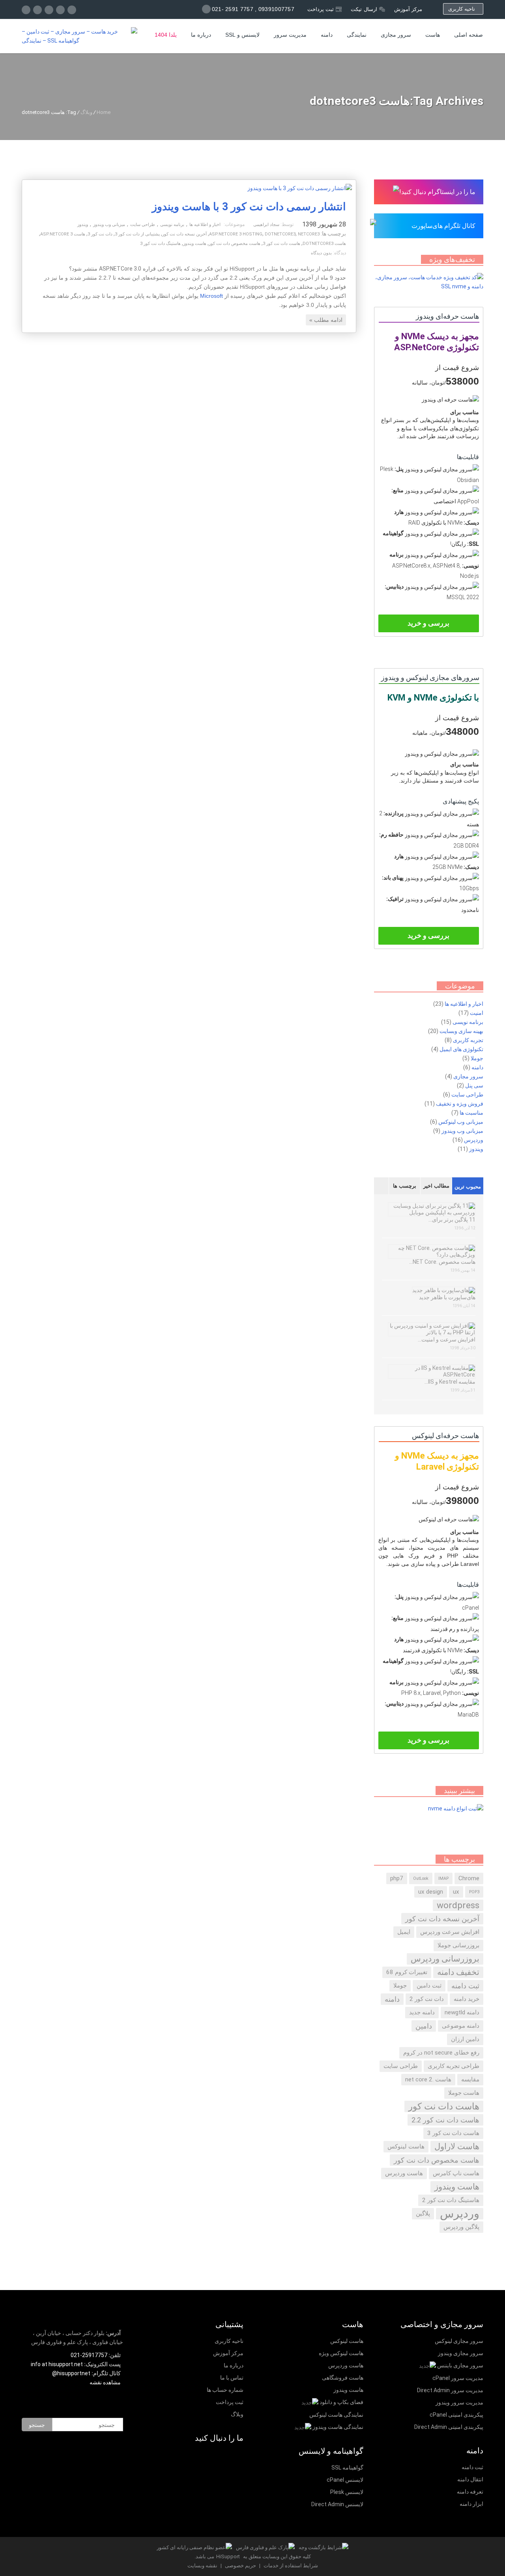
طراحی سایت (143, 225)
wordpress (458, 1905)
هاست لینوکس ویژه (341, 2353)
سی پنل (474, 1085)
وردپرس (474, 1140)
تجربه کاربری (468, 1040)
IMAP (443, 1878)
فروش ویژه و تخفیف (460, 1104)
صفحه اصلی (469, 35)
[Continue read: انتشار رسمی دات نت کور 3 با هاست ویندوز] (300, 188)
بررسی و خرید (428, 623)
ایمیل (404, 1932)
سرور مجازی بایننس (460, 2365)
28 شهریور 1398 (324, 224)
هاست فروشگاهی (343, 2378)
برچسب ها (405, 1186)
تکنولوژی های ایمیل (461, 1049)
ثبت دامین (429, 1986)
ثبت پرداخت (321, 9)
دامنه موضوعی (461, 2026)
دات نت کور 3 (100, 234)
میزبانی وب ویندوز (109, 225)
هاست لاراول (457, 2146)
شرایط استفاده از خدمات (290, 2566)
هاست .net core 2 (428, 2079)
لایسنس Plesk (347, 2492)
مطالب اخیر (436, 1186)
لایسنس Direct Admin (337, 2504)
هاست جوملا (464, 2093)
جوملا (477, 1058)
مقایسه (470, 2079)
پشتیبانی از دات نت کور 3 (137, 234)
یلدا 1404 (166, 35)
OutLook (421, 1878)
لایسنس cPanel (345, 2480)
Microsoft (211, 296)
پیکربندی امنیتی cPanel (456, 2415)
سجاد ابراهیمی (266, 225)
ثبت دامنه (465, 1986)
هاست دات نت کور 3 (281, 244)
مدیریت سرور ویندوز (459, 2402)
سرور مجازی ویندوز (461, 2353)
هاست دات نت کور (444, 2106)
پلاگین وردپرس (461, 2227)
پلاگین (423, 2214)
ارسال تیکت (364, 9)
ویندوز (83, 225)
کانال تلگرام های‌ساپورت (443, 226)
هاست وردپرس (404, 2173)
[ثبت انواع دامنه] (456, 1808)
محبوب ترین (468, 1187)
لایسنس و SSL (242, 35)
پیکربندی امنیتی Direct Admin (449, 2427)
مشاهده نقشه (106, 2382)
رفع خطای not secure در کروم (441, 2053)
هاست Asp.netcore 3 (63, 234)
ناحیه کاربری (463, 9)
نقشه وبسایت (202, 2566)
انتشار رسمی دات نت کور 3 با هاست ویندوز (249, 207)
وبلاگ (86, 112)
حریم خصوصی (240, 2566)
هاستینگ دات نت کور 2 (451, 2200)
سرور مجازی (396, 35)
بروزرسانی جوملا (458, 1945)
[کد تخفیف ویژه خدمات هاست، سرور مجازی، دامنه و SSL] (429, 286)
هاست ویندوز (195, 244)
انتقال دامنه (470, 2479)
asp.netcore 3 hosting (236, 234)
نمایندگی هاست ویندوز (338, 2427)
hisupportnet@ (71, 2373)
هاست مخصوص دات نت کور (235, 244)
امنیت (477, 1013)
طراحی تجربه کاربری (454, 2066)
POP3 (474, 1892)
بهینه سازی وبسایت (461, 1031)
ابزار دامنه (471, 2504)
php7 (397, 1878)
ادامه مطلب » (326, 320)
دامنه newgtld (462, 2012)
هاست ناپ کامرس (456, 2173)
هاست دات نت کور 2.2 (445, 2120)
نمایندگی (357, 35)
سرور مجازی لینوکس (459, 2341)
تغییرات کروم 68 (407, 1972)
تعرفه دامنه (470, 2492)
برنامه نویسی (172, 225)
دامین (424, 2026)
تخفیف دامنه (458, 1972)
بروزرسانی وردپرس (445, 1959)
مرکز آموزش (408, 9)
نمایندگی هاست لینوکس (336, 2415)
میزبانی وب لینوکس (461, 1122)
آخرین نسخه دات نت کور (184, 234)
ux (456, 1892)
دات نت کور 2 (427, 1999)
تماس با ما (232, 2378)
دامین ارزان (465, 2039)
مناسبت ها (471, 1113)
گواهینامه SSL (347, 2468)
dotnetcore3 (280, 234)
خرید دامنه (467, 1999)
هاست (433, 35)
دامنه (327, 35)
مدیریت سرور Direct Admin (450, 2390)
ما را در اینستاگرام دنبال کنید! (437, 192)
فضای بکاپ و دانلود (341, 2402)
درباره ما (201, 35)
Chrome (469, 1878)
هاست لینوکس (406, 2146)
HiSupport (228, 2556)
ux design (431, 1892)
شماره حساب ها (225, 2390)
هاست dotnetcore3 (324, 244)
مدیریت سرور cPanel (458, 2378)
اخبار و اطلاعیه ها (205, 225)
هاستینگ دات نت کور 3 (160, 244)
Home (104, 112)
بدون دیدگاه (321, 253)
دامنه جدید (422, 2012)
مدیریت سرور (290, 35)
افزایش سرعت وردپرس (450, 1932)
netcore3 (309, 234)
